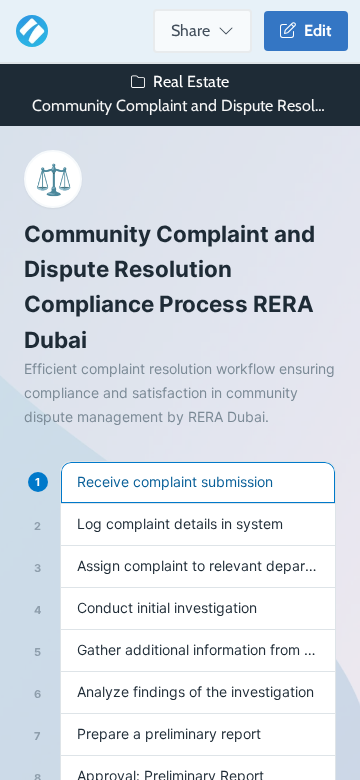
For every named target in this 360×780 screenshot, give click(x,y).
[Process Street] (28, 31)
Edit (314, 30)
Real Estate (191, 81)
